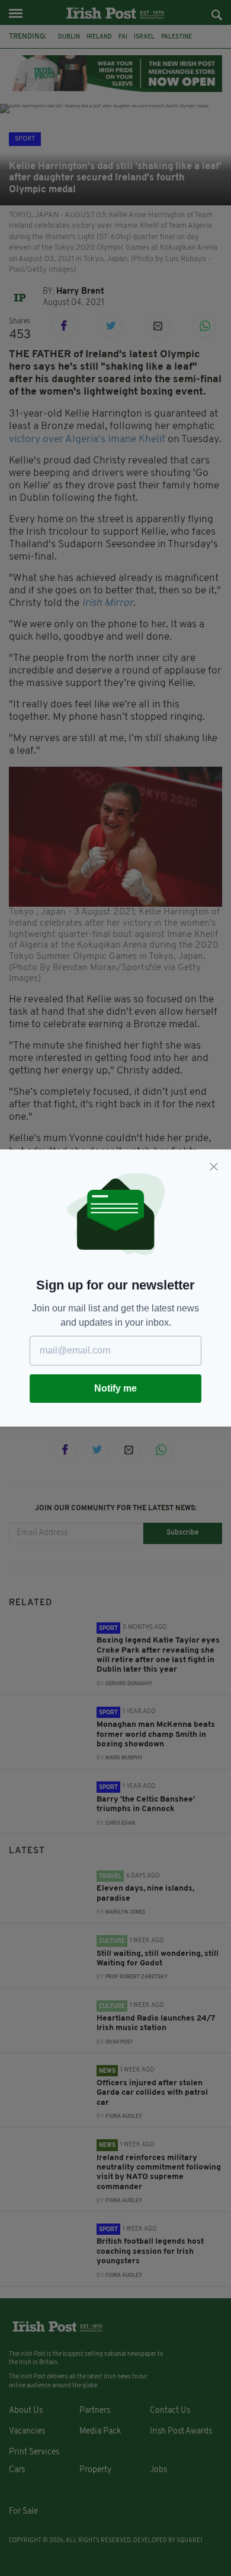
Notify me (115, 1388)
